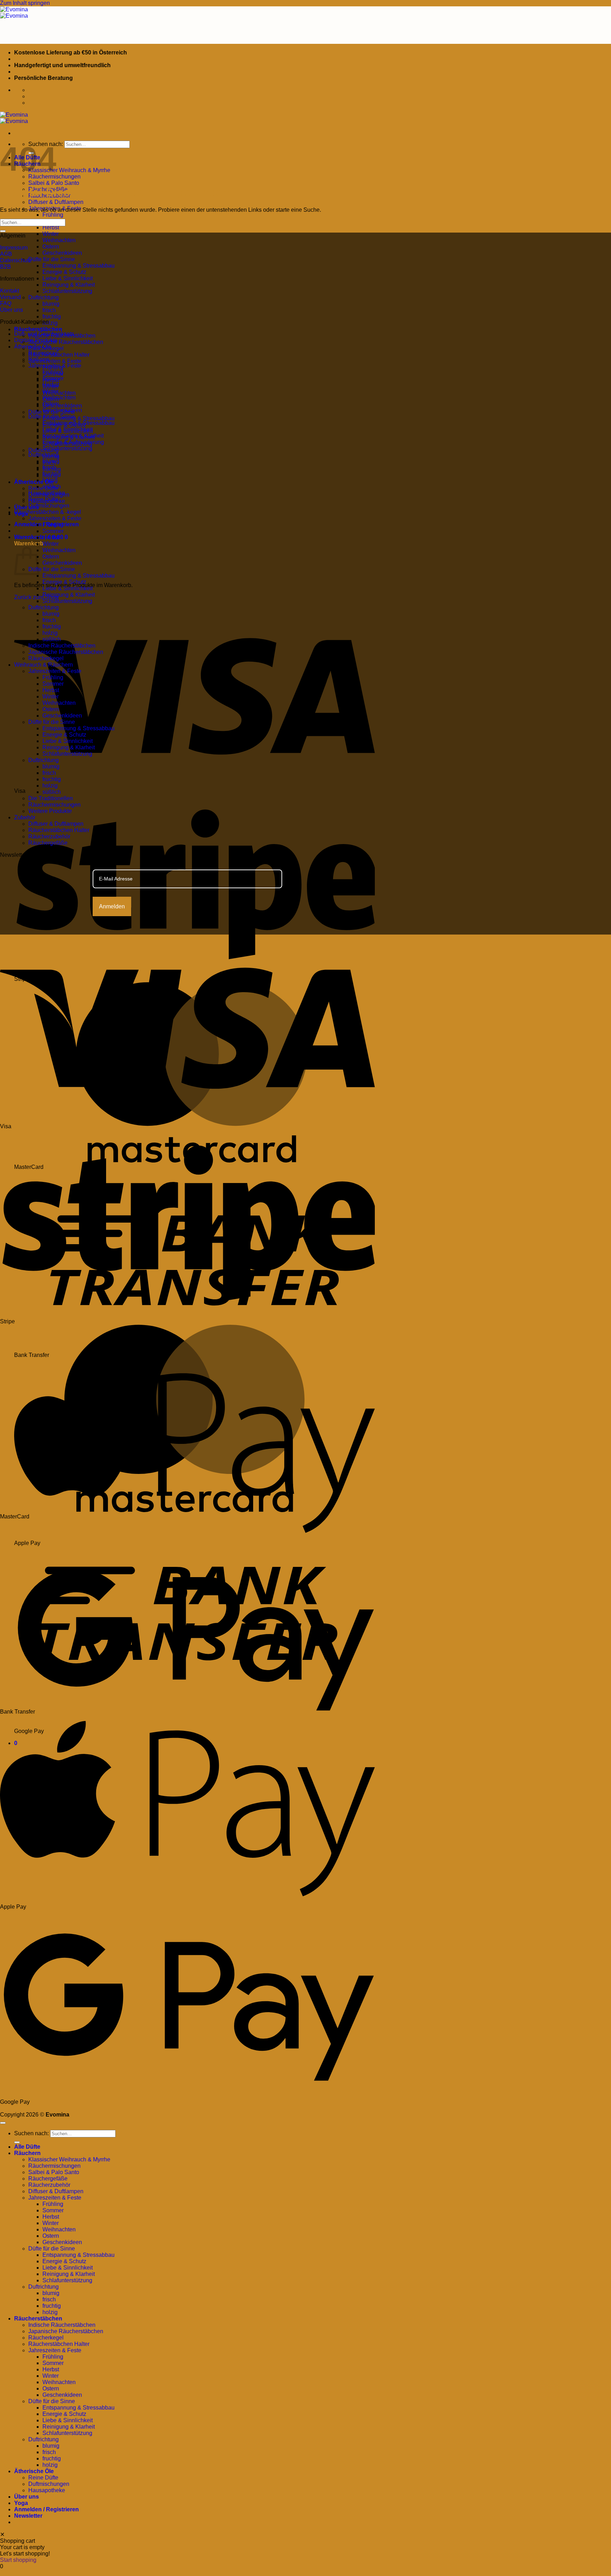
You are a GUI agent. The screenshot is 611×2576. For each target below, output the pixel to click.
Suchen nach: (31, 2133)
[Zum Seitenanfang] (3, 2123)
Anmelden (112, 906)
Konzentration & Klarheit (73, 436)
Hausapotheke (47, 493)
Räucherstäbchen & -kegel (48, 512)
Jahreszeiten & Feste (55, 361)
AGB (6, 254)
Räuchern (27, 2153)
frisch (49, 310)
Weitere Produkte (50, 811)
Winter (51, 234)
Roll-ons (39, 359)
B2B (5, 267)
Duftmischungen (49, 506)
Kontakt (10, 291)
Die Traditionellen (51, 798)
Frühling (53, 215)
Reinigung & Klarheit (69, 285)
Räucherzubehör (49, 836)
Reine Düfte (43, 499)
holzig (50, 323)
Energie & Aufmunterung (73, 442)
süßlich (52, 487)
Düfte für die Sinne (52, 259)
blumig (51, 304)
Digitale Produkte (36, 340)
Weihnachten (59, 240)
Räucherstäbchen (38, 329)
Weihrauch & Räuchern (43, 665)
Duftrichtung (43, 297)
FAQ (6, 303)
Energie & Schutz (64, 272)
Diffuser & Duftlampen (56, 202)
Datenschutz (16, 260)
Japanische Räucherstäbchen (66, 342)
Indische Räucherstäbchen (62, 646)
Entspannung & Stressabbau (78, 266)
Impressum (14, 248)
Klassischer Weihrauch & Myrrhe (69, 170)
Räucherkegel (46, 658)
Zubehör (25, 817)
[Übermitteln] (3, 231)
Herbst (51, 227)
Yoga (21, 2503)
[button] (41, 537)
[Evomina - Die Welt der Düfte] (14, 13)
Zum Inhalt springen (25, 3)
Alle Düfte (27, 2147)
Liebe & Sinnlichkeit (68, 278)
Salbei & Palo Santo (54, 183)
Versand (10, 297)
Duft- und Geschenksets (44, 334)
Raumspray (43, 353)
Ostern (51, 247)
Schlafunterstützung (67, 291)
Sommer (53, 378)
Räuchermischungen (54, 805)
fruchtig (52, 317)
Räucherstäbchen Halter (59, 355)
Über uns (27, 507)
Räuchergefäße (48, 843)
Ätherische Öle (34, 482)
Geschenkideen (62, 253)
